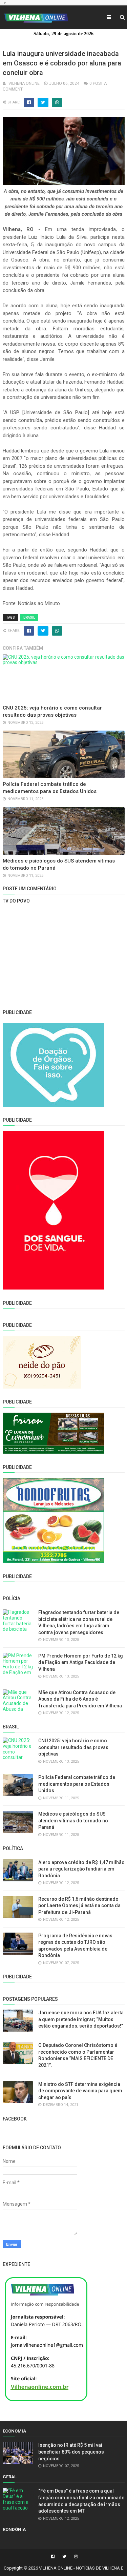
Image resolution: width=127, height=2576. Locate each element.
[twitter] (64, 2557)
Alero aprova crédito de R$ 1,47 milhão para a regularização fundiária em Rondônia (81, 1869)
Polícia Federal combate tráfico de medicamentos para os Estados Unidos (77, 1784)
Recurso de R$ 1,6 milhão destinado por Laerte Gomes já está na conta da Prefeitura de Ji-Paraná (79, 1906)
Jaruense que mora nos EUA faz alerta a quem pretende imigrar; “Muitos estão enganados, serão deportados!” (81, 2019)
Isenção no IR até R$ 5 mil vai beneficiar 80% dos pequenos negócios (71, 2452)
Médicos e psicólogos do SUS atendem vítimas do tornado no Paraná (73, 1820)
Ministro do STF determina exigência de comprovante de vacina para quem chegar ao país (80, 2091)
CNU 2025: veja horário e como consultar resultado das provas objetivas (73, 1747)
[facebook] (53, 2557)
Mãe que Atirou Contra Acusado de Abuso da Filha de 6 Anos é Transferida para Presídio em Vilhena (80, 1699)
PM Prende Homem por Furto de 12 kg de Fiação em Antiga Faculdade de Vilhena (81, 1662)
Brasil (29, 617)
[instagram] (75, 2557)
